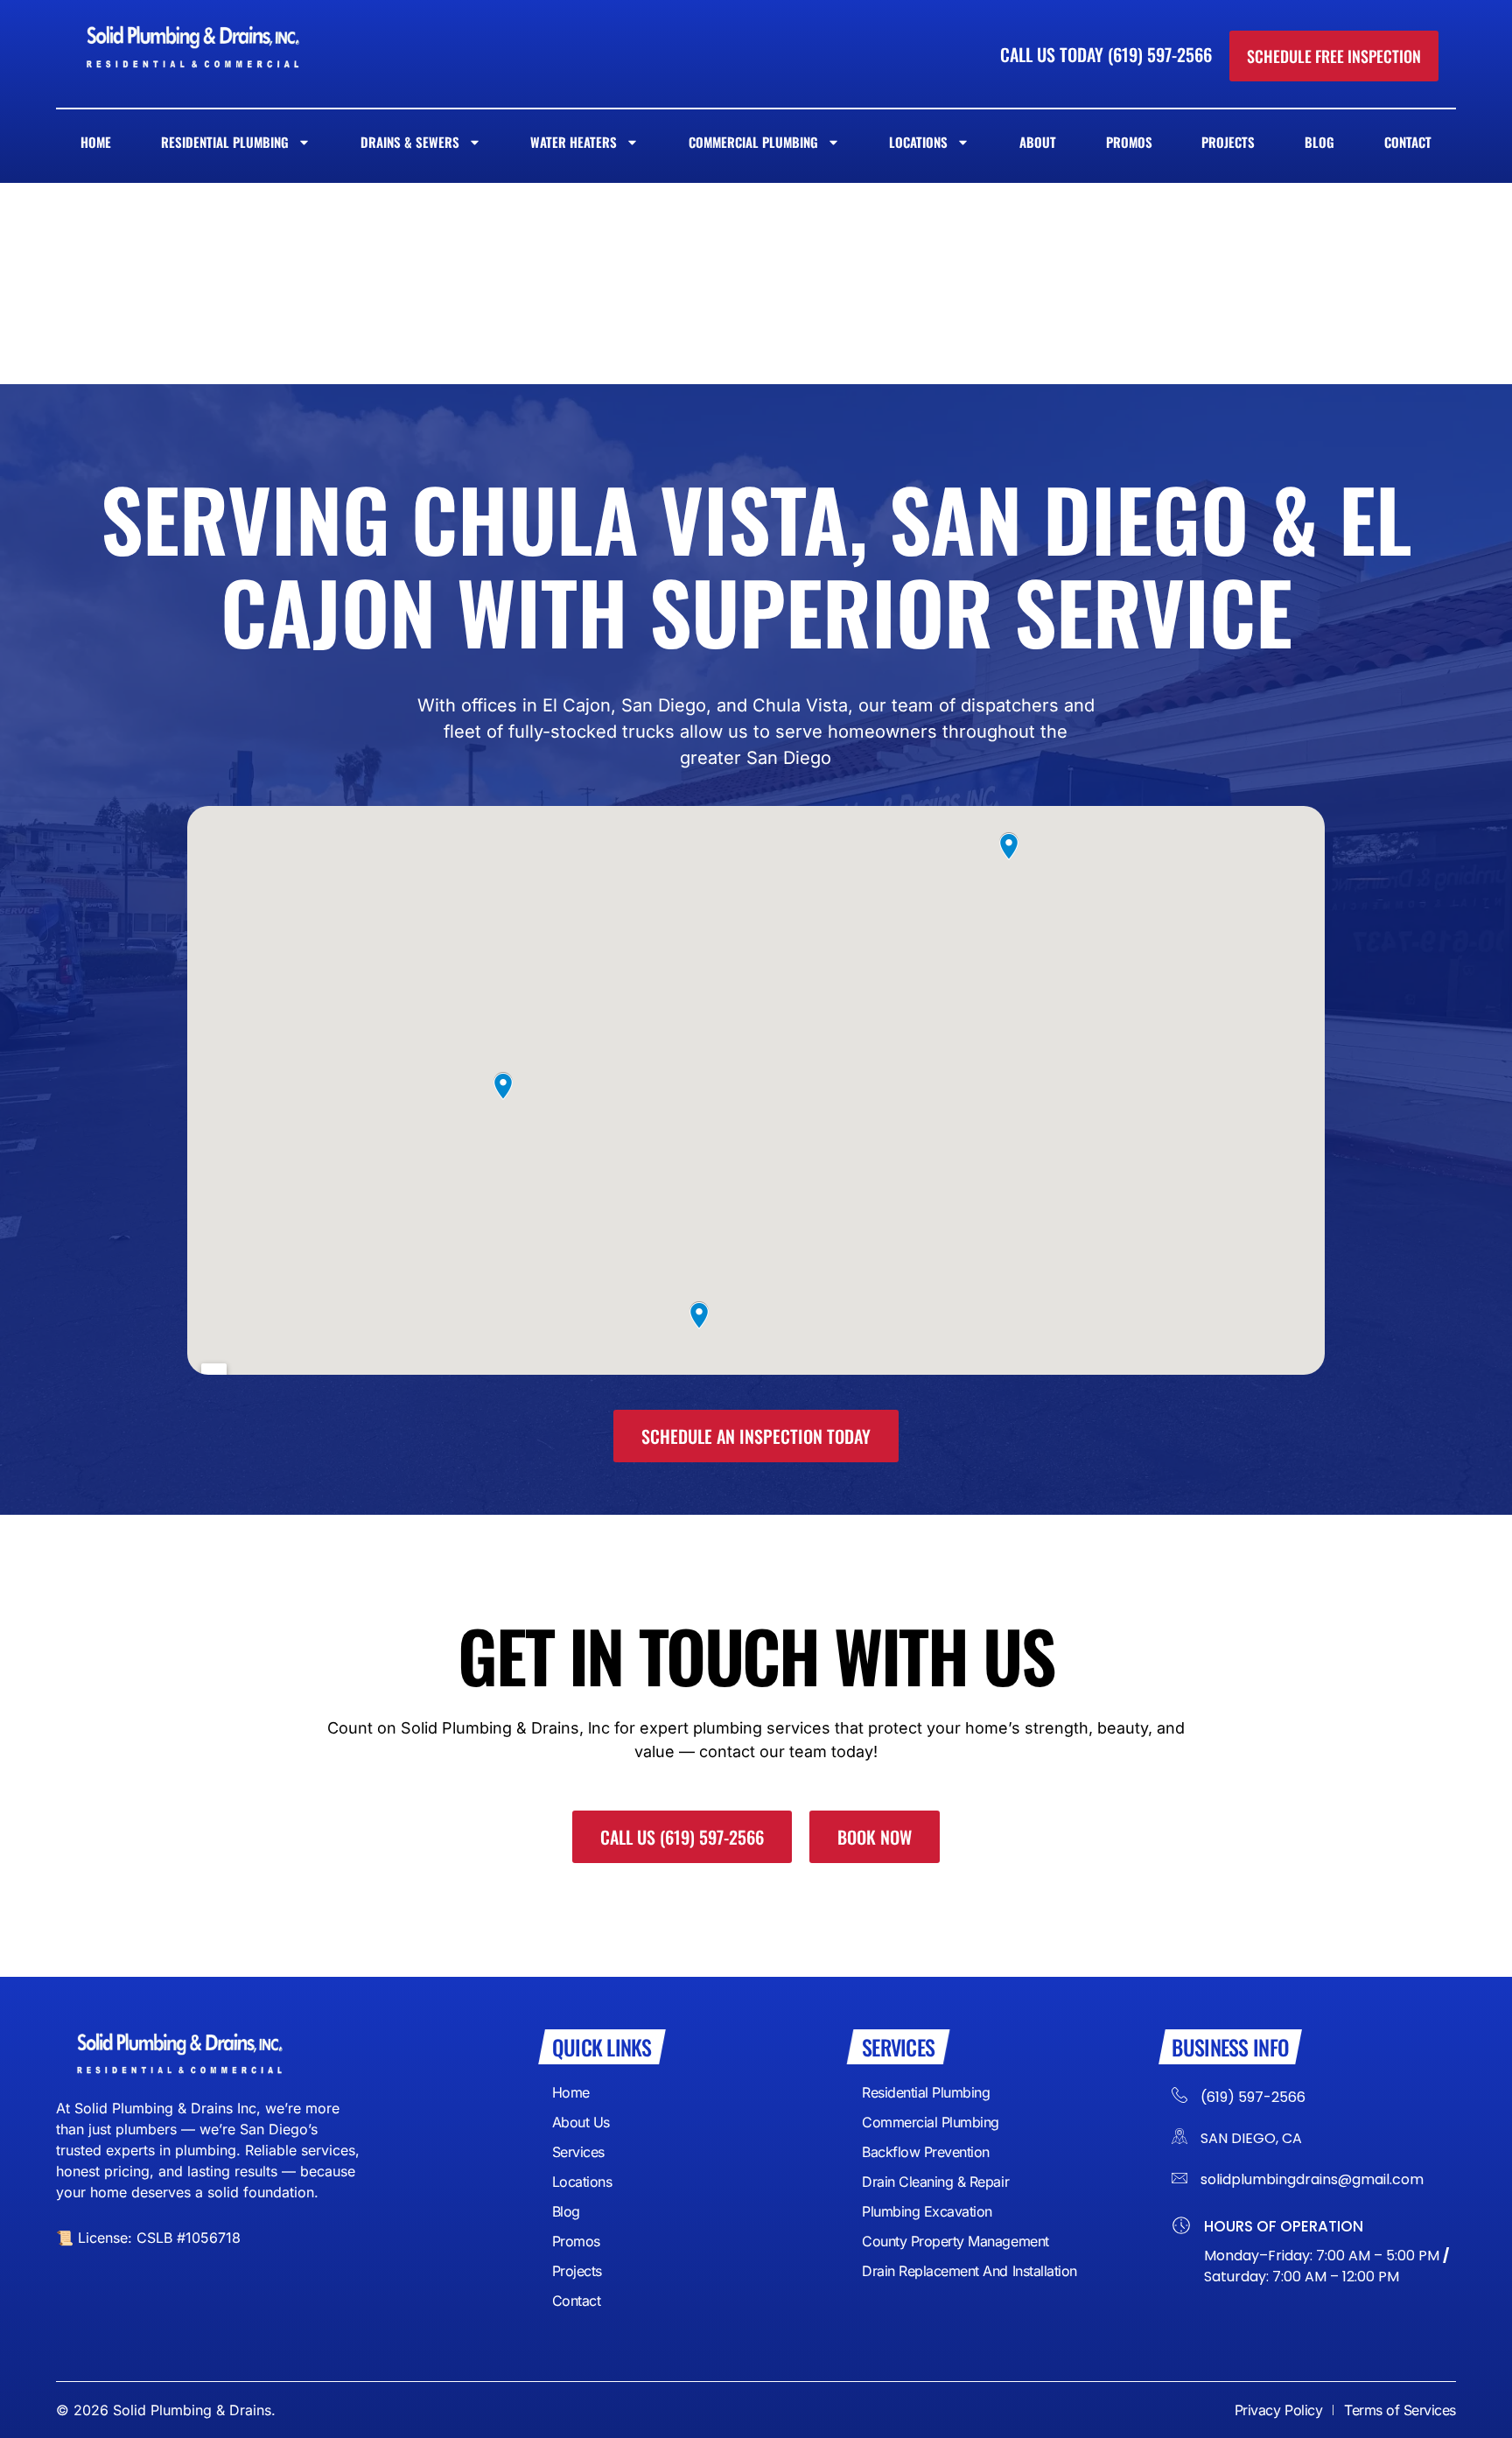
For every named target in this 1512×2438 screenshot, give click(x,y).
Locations (918, 142)
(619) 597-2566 (1253, 2097)
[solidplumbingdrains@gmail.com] (1179, 2178)
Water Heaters (574, 142)
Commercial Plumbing (753, 142)
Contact (1408, 142)
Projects (1228, 142)
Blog (1319, 142)
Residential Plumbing (225, 142)
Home (96, 142)
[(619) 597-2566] (1179, 2092)
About (1038, 142)
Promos (1129, 142)
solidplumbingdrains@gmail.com (1312, 2179)
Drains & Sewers (410, 142)
